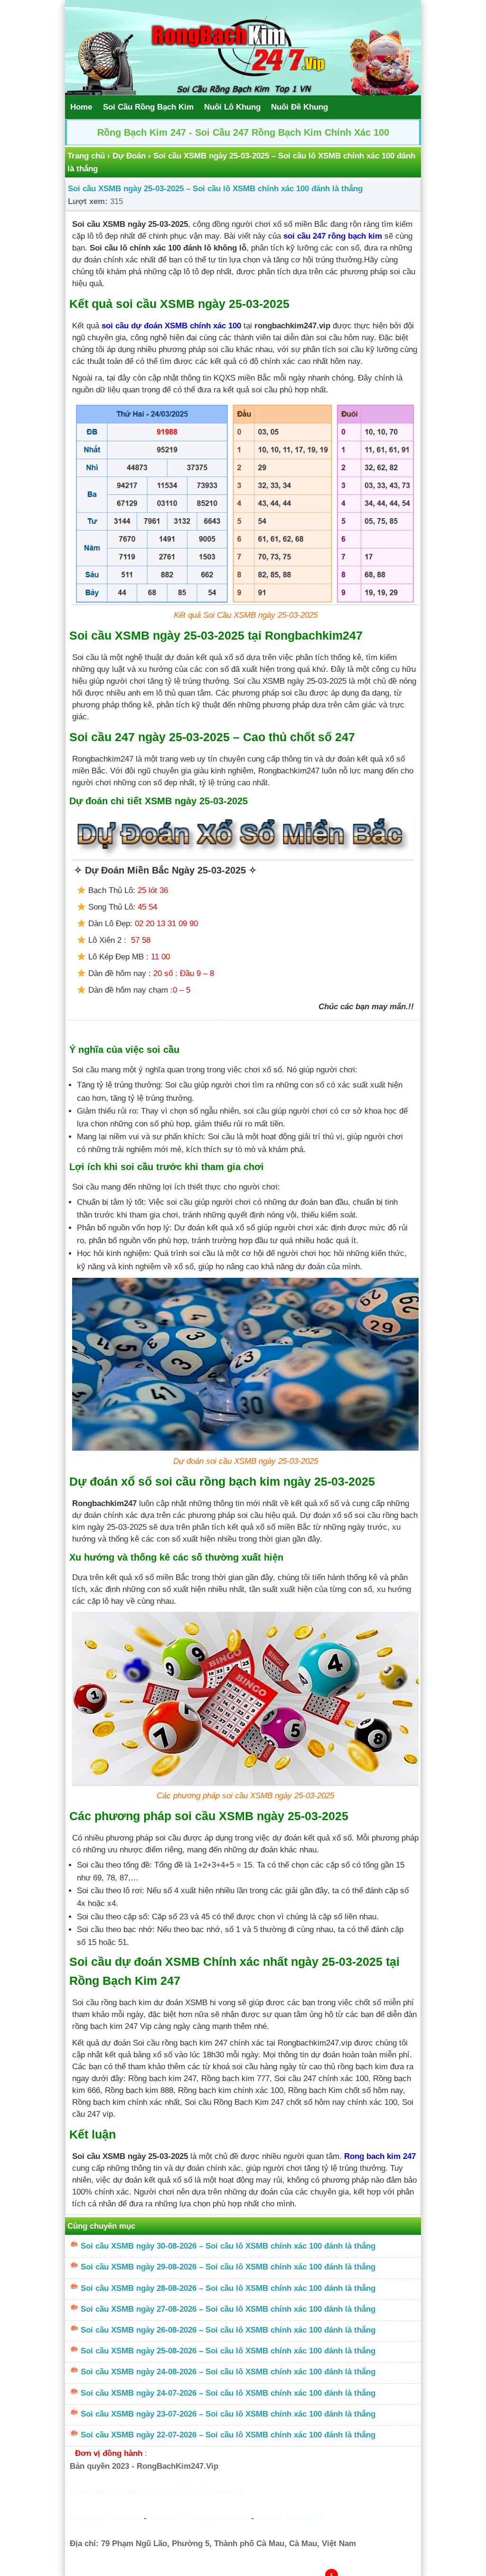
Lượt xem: (88, 201)
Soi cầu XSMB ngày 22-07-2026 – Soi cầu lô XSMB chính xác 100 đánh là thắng (228, 2435)
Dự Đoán (129, 156)
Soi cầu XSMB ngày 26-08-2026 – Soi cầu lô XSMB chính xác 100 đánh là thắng (228, 2330)
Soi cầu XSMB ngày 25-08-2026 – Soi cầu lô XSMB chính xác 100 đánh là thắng (228, 2351)
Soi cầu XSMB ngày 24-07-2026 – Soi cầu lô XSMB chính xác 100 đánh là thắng (228, 2393)
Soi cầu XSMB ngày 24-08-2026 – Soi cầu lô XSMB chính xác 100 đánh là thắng (228, 2372)
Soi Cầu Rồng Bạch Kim (148, 107)
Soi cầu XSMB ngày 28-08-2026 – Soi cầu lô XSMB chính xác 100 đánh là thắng (228, 2288)
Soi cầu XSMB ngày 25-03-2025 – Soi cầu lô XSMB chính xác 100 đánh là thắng (215, 189)
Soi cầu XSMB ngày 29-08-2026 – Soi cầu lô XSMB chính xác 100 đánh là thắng (228, 2267)
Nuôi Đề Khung (299, 107)
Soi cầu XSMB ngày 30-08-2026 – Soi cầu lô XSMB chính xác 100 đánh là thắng (228, 2246)
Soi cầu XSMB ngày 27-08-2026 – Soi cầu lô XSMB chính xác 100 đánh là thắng (228, 2309)
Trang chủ (86, 156)
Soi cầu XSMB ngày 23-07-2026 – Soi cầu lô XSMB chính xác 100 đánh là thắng (228, 2414)
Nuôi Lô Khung (232, 107)
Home (81, 107)
